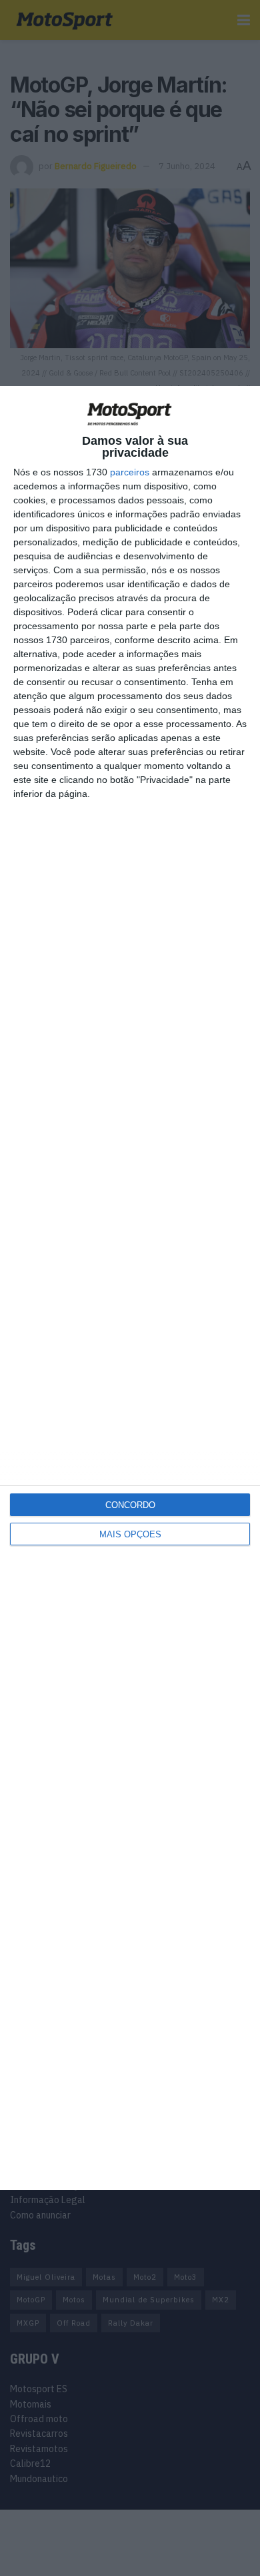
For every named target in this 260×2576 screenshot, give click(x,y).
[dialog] (130, 1288)
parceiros (130, 472)
